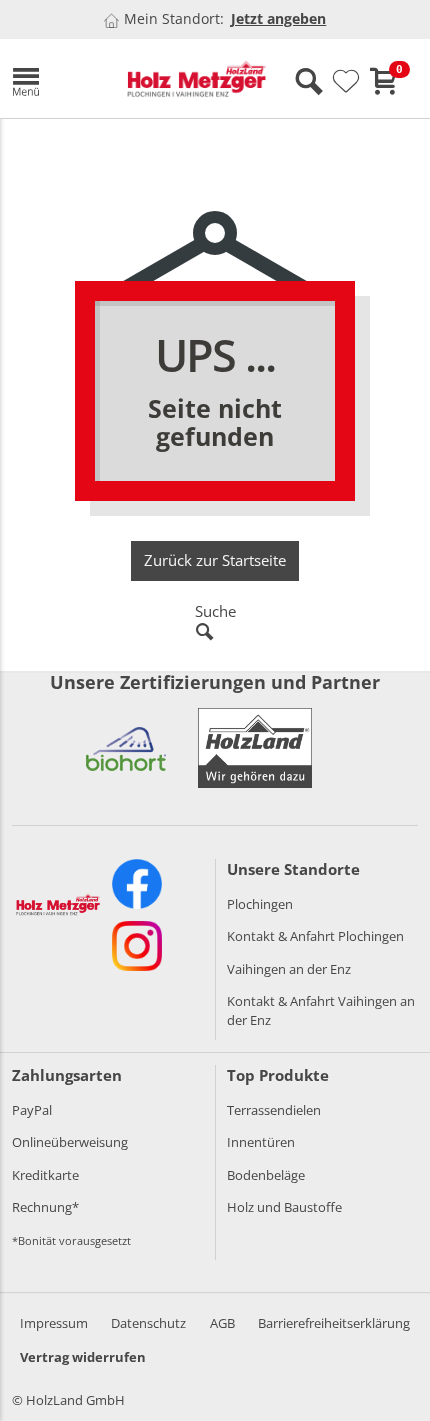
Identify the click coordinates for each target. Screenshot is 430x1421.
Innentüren (261, 1142)
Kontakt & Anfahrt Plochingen (315, 936)
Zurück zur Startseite (215, 560)
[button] (54, 78)
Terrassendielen (274, 1110)
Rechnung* (45, 1207)
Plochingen (260, 904)
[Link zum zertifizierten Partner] (126, 748)
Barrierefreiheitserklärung (334, 1323)
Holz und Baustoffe (284, 1207)
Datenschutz (148, 1323)
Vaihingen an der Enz (289, 969)
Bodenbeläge (266, 1175)
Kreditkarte (45, 1175)
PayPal (32, 1110)
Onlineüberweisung (70, 1142)
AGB (222, 1323)
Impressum (54, 1323)
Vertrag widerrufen (83, 1357)
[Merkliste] (346, 82)
